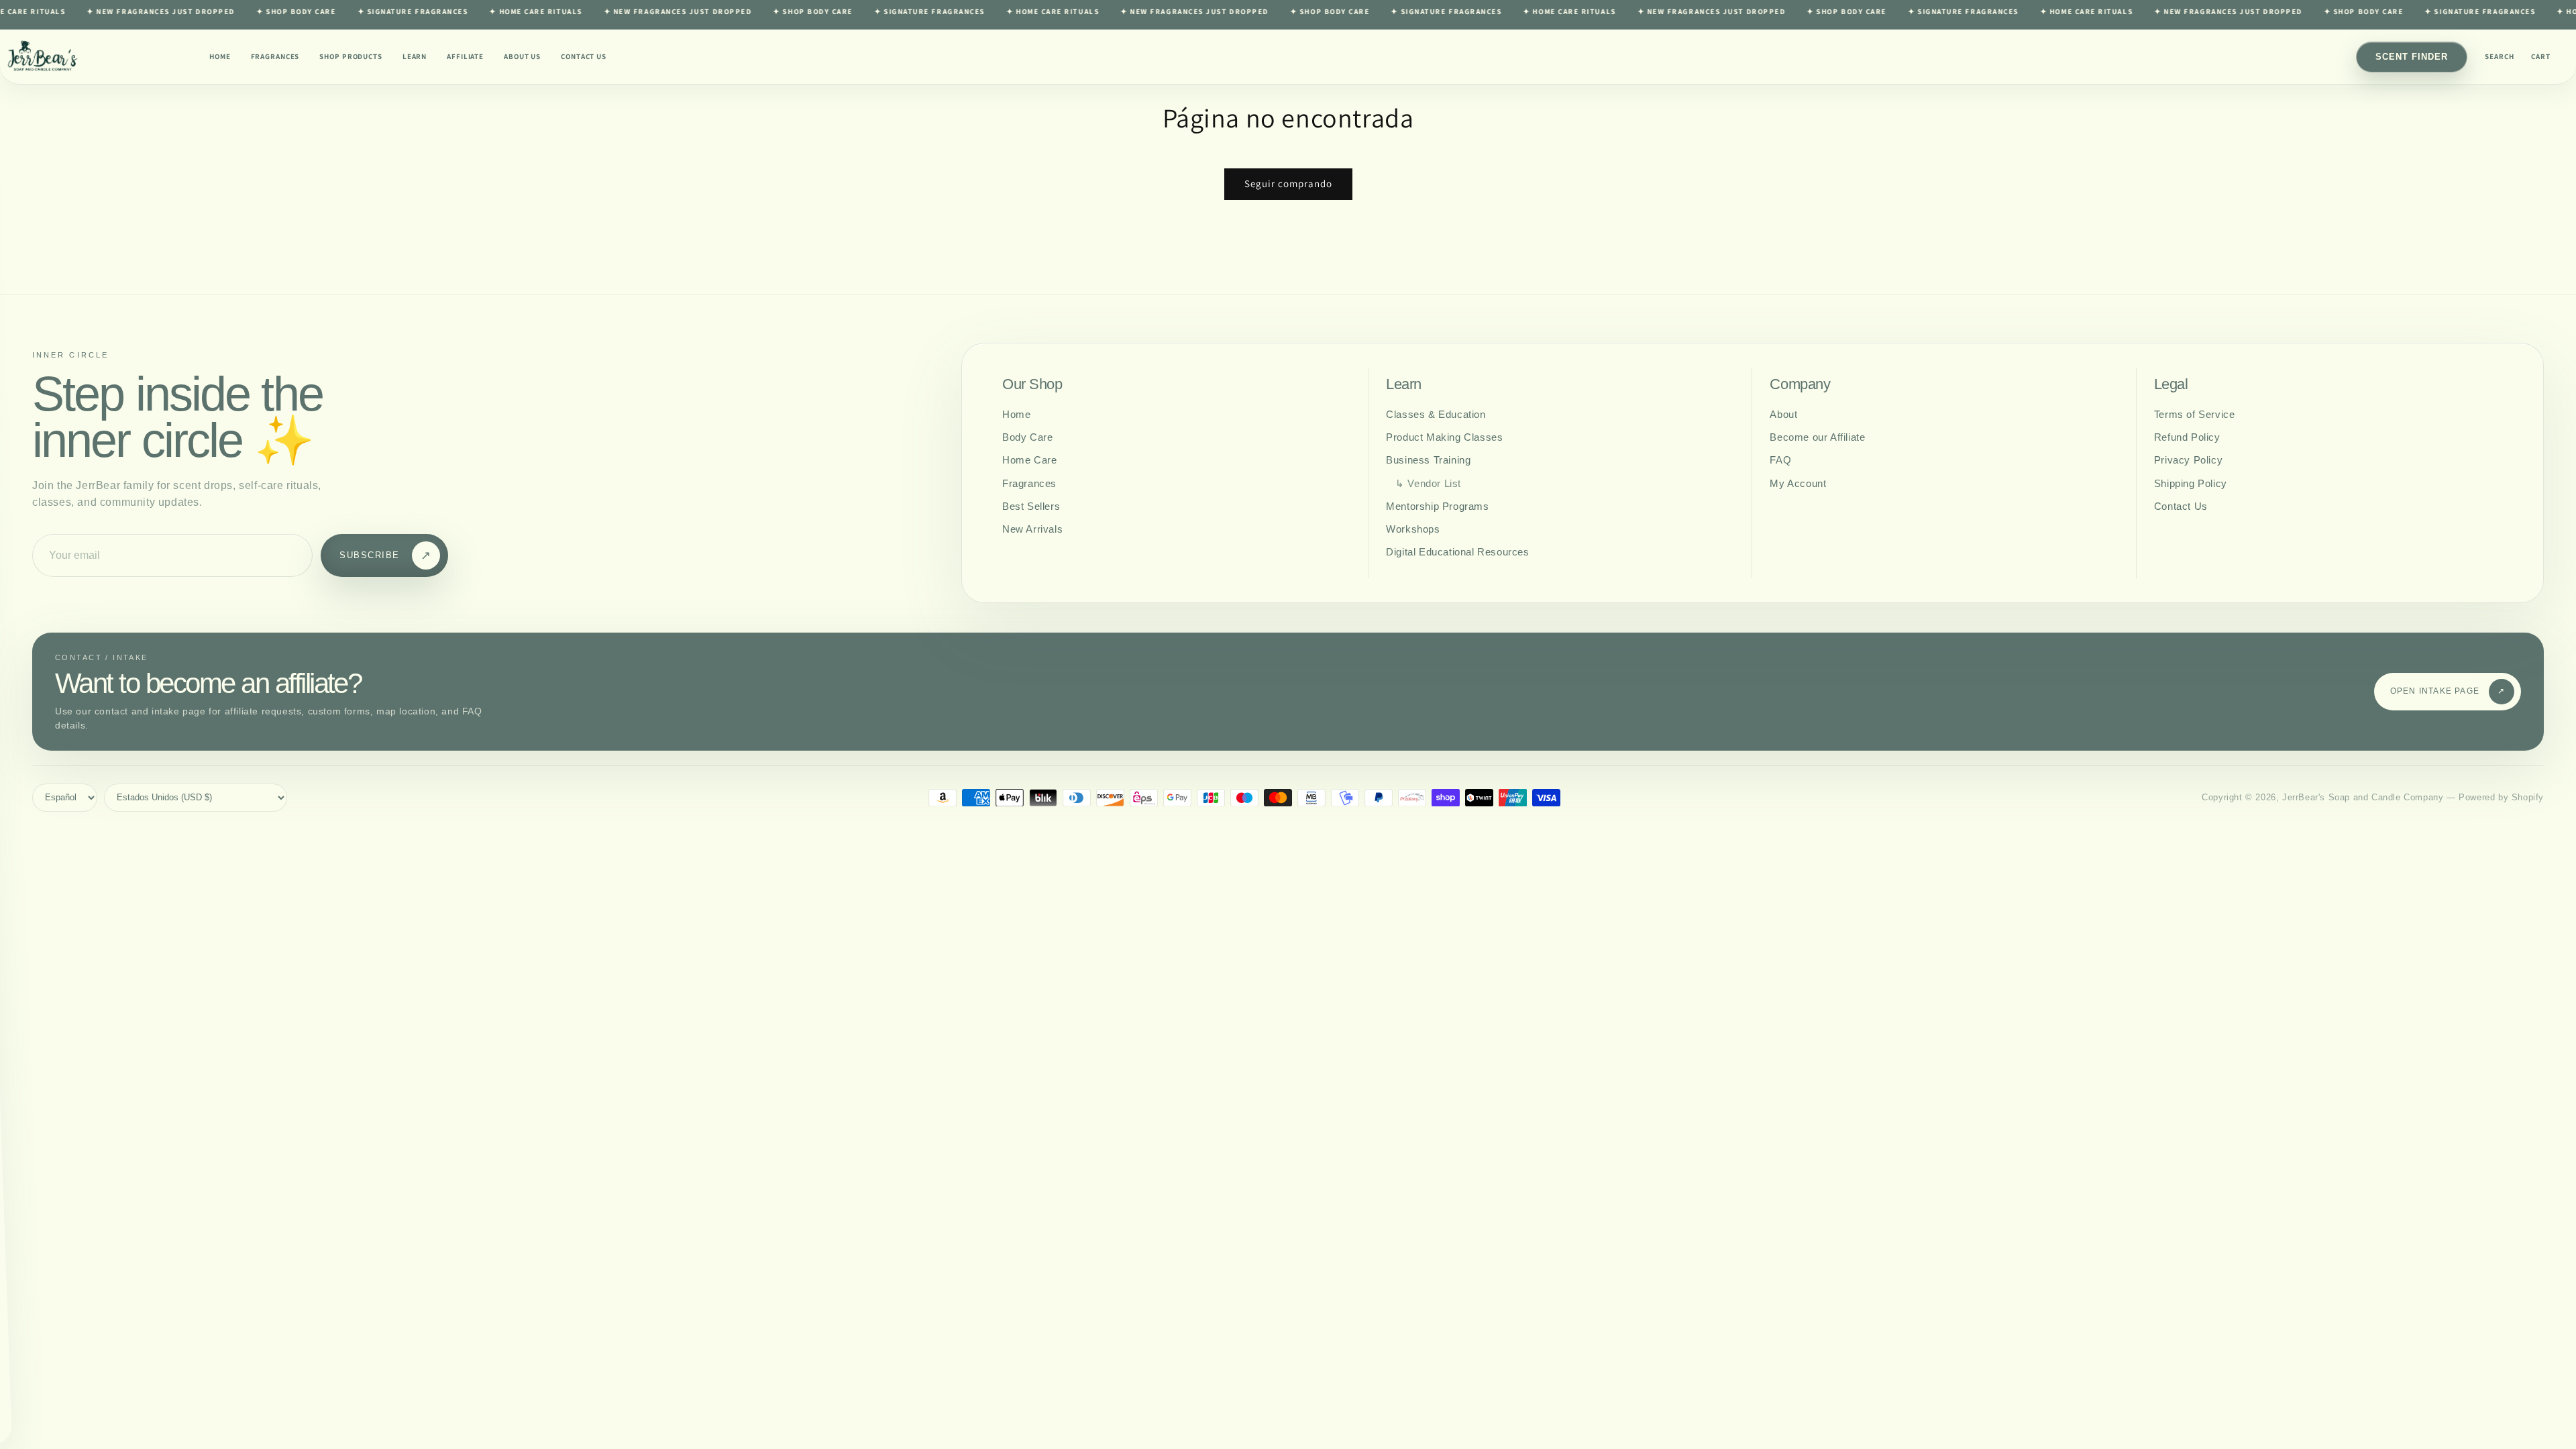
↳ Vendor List (1428, 483)
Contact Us (584, 56)
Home (220, 56)
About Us (522, 56)
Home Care (1029, 460)
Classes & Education (1436, 414)
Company (1800, 384)
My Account (1798, 483)
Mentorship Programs (1437, 506)
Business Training (1428, 460)
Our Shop (1032, 384)
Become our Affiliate (1817, 437)
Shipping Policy (2191, 483)
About (1783, 414)
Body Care (1027, 437)
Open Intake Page (2448, 691)
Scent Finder (2412, 57)
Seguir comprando (1288, 183)
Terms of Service (2195, 414)
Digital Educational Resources (1457, 552)
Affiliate (465, 56)
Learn (415, 56)
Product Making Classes (1444, 437)
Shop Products (351, 56)
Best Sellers (1031, 506)
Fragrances (275, 56)
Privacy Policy (2188, 460)
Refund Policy (2187, 437)
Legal (2171, 384)
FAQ (1780, 460)
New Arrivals (1032, 529)
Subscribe (385, 555)
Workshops (1413, 529)
